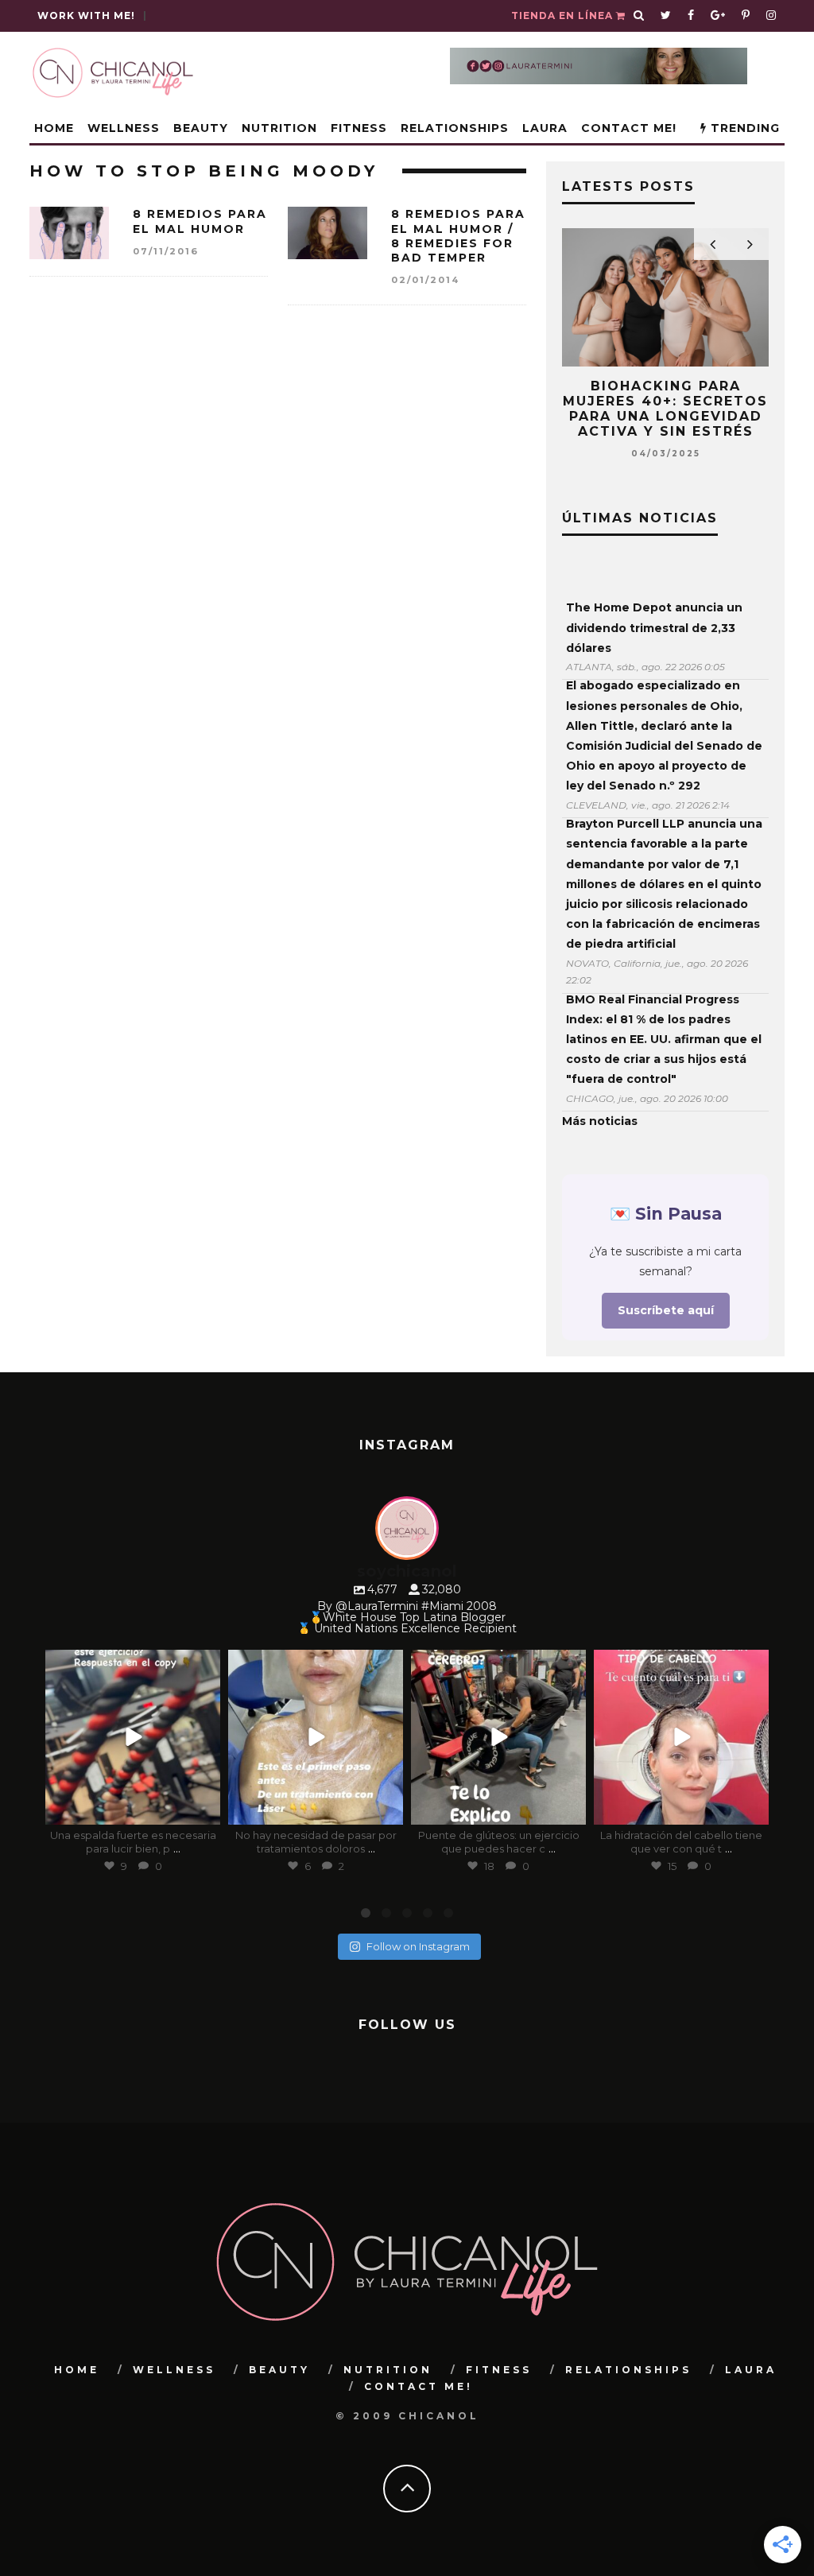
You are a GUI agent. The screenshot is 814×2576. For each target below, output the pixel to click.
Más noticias (600, 1121)
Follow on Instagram (418, 1946)
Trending (743, 128)
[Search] (639, 16)
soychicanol (131, 1664)
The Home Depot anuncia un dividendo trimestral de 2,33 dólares (654, 627)
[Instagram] (205, 1810)
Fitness (359, 128)
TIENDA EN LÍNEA (564, 16)
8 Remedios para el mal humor (200, 221)
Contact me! (629, 128)
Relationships (455, 128)
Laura (545, 128)
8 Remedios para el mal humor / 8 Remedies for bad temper (458, 236)
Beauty (201, 128)
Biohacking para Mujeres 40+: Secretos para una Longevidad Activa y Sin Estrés (665, 409)
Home (54, 128)
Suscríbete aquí (666, 1310)
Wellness (124, 128)
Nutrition (279, 128)
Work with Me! (86, 16)
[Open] (133, 1737)
